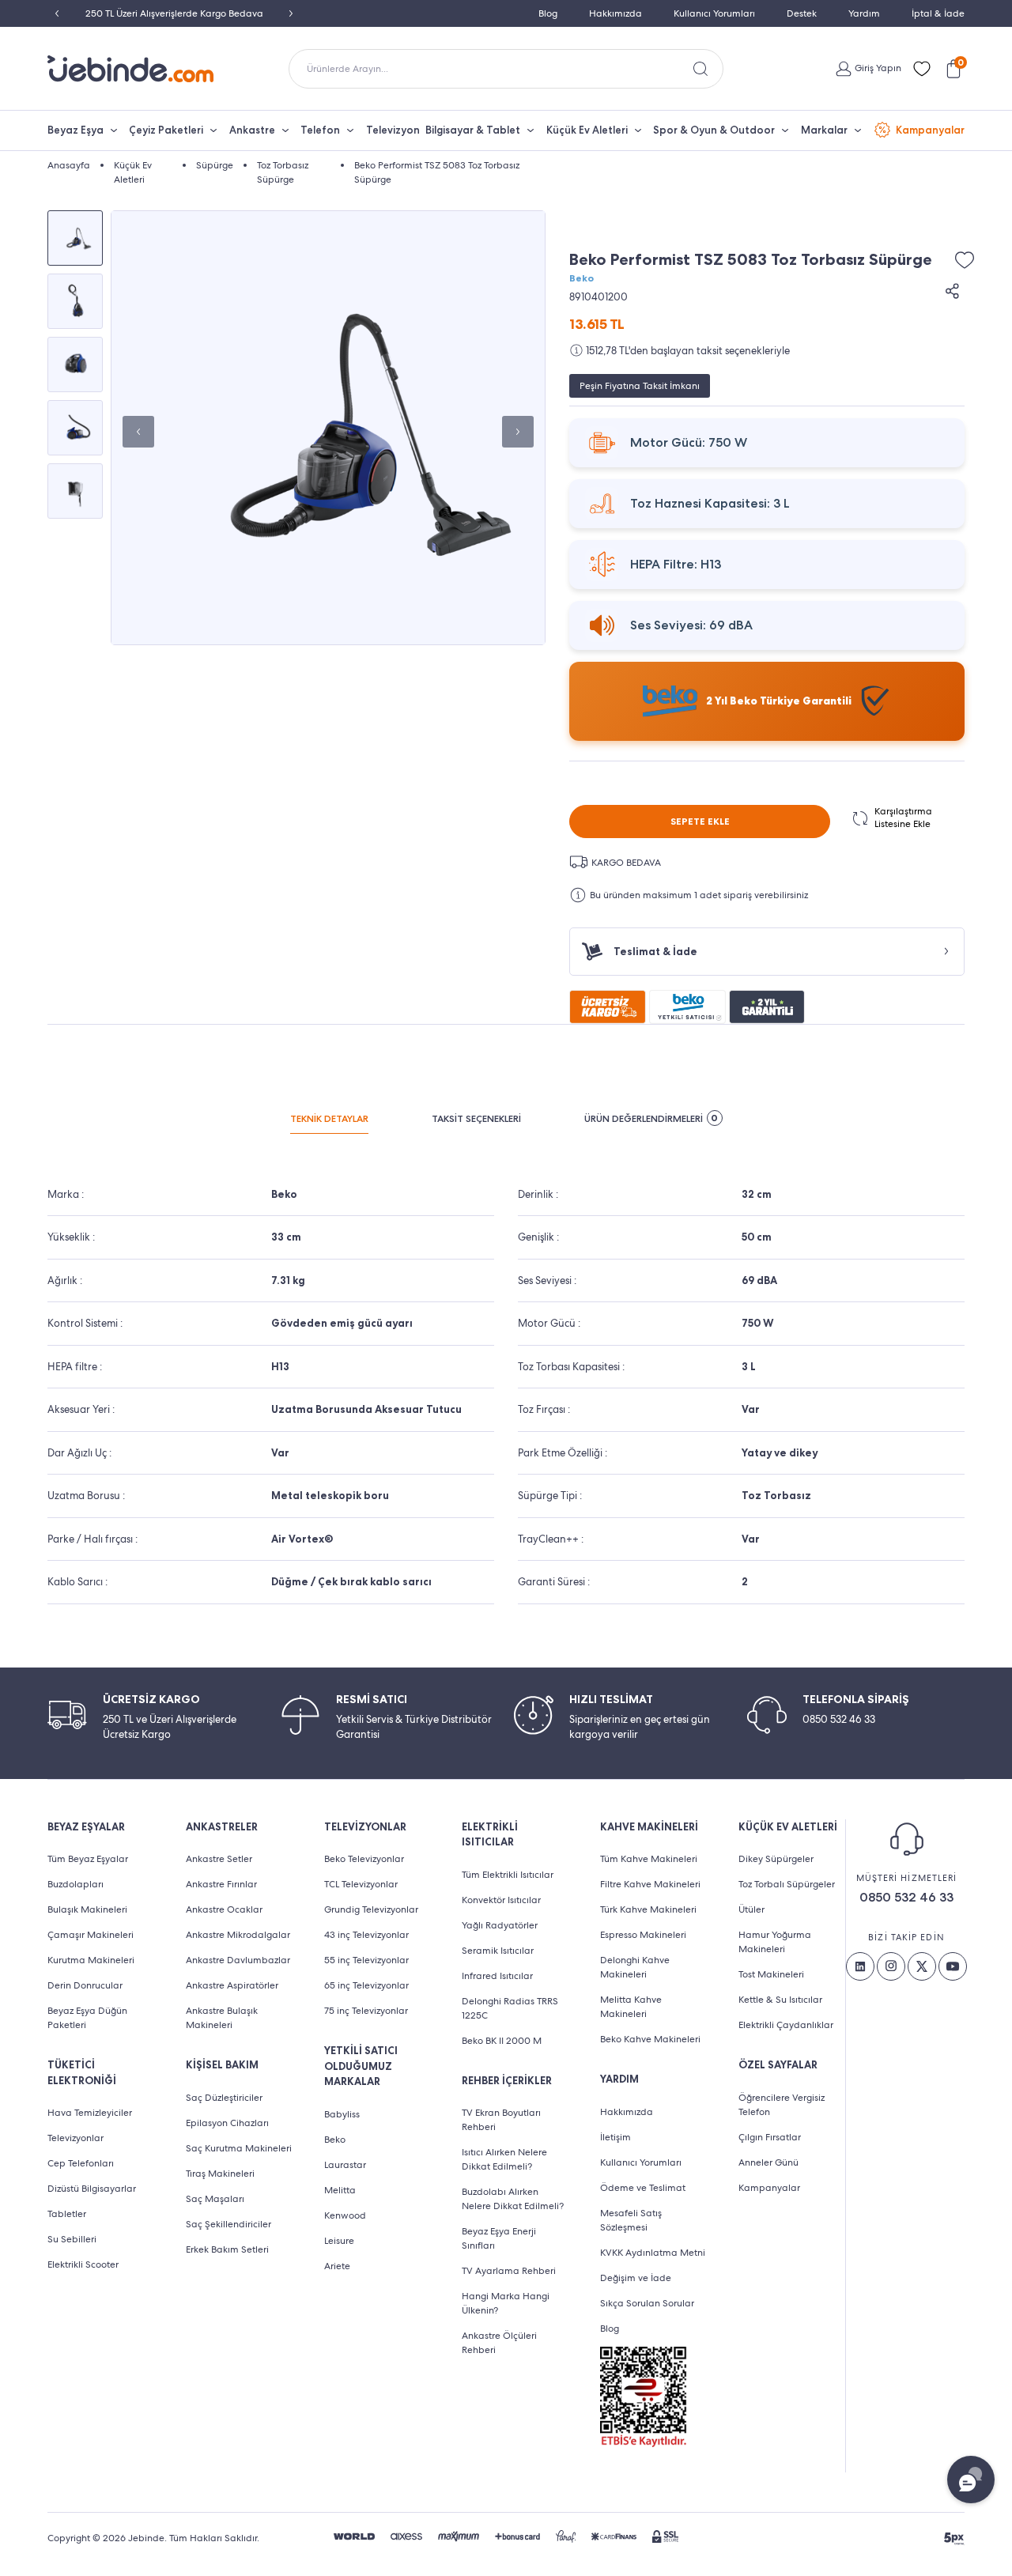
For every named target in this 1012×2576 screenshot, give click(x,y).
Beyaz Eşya (76, 130)
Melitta (340, 2190)
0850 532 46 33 (906, 1897)
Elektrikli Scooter (83, 2264)
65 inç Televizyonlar (366, 1985)
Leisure (339, 2241)
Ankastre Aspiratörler (232, 1985)
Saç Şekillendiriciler (228, 2224)
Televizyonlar (76, 2138)
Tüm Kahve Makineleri (649, 1859)
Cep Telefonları (81, 2163)
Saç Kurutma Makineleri (239, 2148)
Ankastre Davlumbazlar (238, 1960)
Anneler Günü (768, 2162)
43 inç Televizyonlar (366, 1935)
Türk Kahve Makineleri (648, 1909)
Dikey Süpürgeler (776, 1859)
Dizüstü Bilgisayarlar (92, 2189)
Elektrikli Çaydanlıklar (786, 2025)
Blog (548, 13)
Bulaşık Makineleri (87, 1909)
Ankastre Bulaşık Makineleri (222, 2018)
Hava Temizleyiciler (90, 2113)
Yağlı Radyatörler (500, 1925)
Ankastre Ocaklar (224, 1909)
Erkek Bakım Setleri (227, 2249)
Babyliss (342, 2114)
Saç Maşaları (215, 2199)
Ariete (337, 2266)
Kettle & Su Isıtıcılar (780, 2000)
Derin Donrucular (85, 1985)
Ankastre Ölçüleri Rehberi (499, 2343)
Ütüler (751, 1909)
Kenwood (345, 2215)
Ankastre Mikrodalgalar (238, 1935)
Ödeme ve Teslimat (643, 2188)
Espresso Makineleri (643, 1935)
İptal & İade (938, 13)
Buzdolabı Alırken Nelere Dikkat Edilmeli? (513, 2199)
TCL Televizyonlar (361, 1884)
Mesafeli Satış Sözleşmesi (631, 2220)
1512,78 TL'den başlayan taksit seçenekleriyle (688, 351)
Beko (582, 278)
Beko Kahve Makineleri (650, 2039)
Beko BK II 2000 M (502, 2041)
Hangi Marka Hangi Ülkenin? (506, 2303)
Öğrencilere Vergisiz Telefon (782, 2105)
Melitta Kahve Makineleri (631, 2007)
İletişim (616, 2137)
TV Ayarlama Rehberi (509, 2271)
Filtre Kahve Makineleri (650, 1884)
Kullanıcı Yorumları (714, 13)
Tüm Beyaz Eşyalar (88, 1859)
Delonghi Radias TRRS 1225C (510, 2008)
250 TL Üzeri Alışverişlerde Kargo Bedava (174, 13)
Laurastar (345, 2165)
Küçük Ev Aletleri (587, 130)
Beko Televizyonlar (364, 1859)
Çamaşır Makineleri (91, 1935)
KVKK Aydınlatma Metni (653, 2253)
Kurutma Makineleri (91, 1960)
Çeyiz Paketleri (166, 130)
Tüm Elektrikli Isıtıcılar (508, 1875)
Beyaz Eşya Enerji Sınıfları (499, 2238)
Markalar (824, 130)
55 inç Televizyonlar (366, 1960)
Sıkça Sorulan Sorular (647, 2303)
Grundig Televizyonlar (371, 1909)
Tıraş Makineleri (220, 2174)
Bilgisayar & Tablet (473, 130)
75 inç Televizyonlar (366, 2011)
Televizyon (393, 130)
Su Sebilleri (72, 2239)
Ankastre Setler (219, 1859)
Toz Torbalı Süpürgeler (787, 1884)
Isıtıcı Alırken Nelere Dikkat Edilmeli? (504, 2159)
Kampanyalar (930, 130)
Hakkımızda (616, 13)
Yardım (864, 13)
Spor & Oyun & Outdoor (714, 130)
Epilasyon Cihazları (227, 2123)
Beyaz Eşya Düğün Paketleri (87, 2018)
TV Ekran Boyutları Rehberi (501, 2120)
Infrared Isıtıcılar (497, 1976)
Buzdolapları (76, 1884)
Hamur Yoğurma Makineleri (775, 1942)
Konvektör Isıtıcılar (501, 1900)
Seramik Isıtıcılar (498, 1951)
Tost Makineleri (771, 1974)
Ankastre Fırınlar (221, 1884)
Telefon (320, 130)
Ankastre (252, 130)
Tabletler (67, 2214)
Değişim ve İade (636, 2278)
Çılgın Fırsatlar (770, 2137)
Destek (802, 13)
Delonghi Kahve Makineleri (635, 1967)
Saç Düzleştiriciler (224, 2098)
